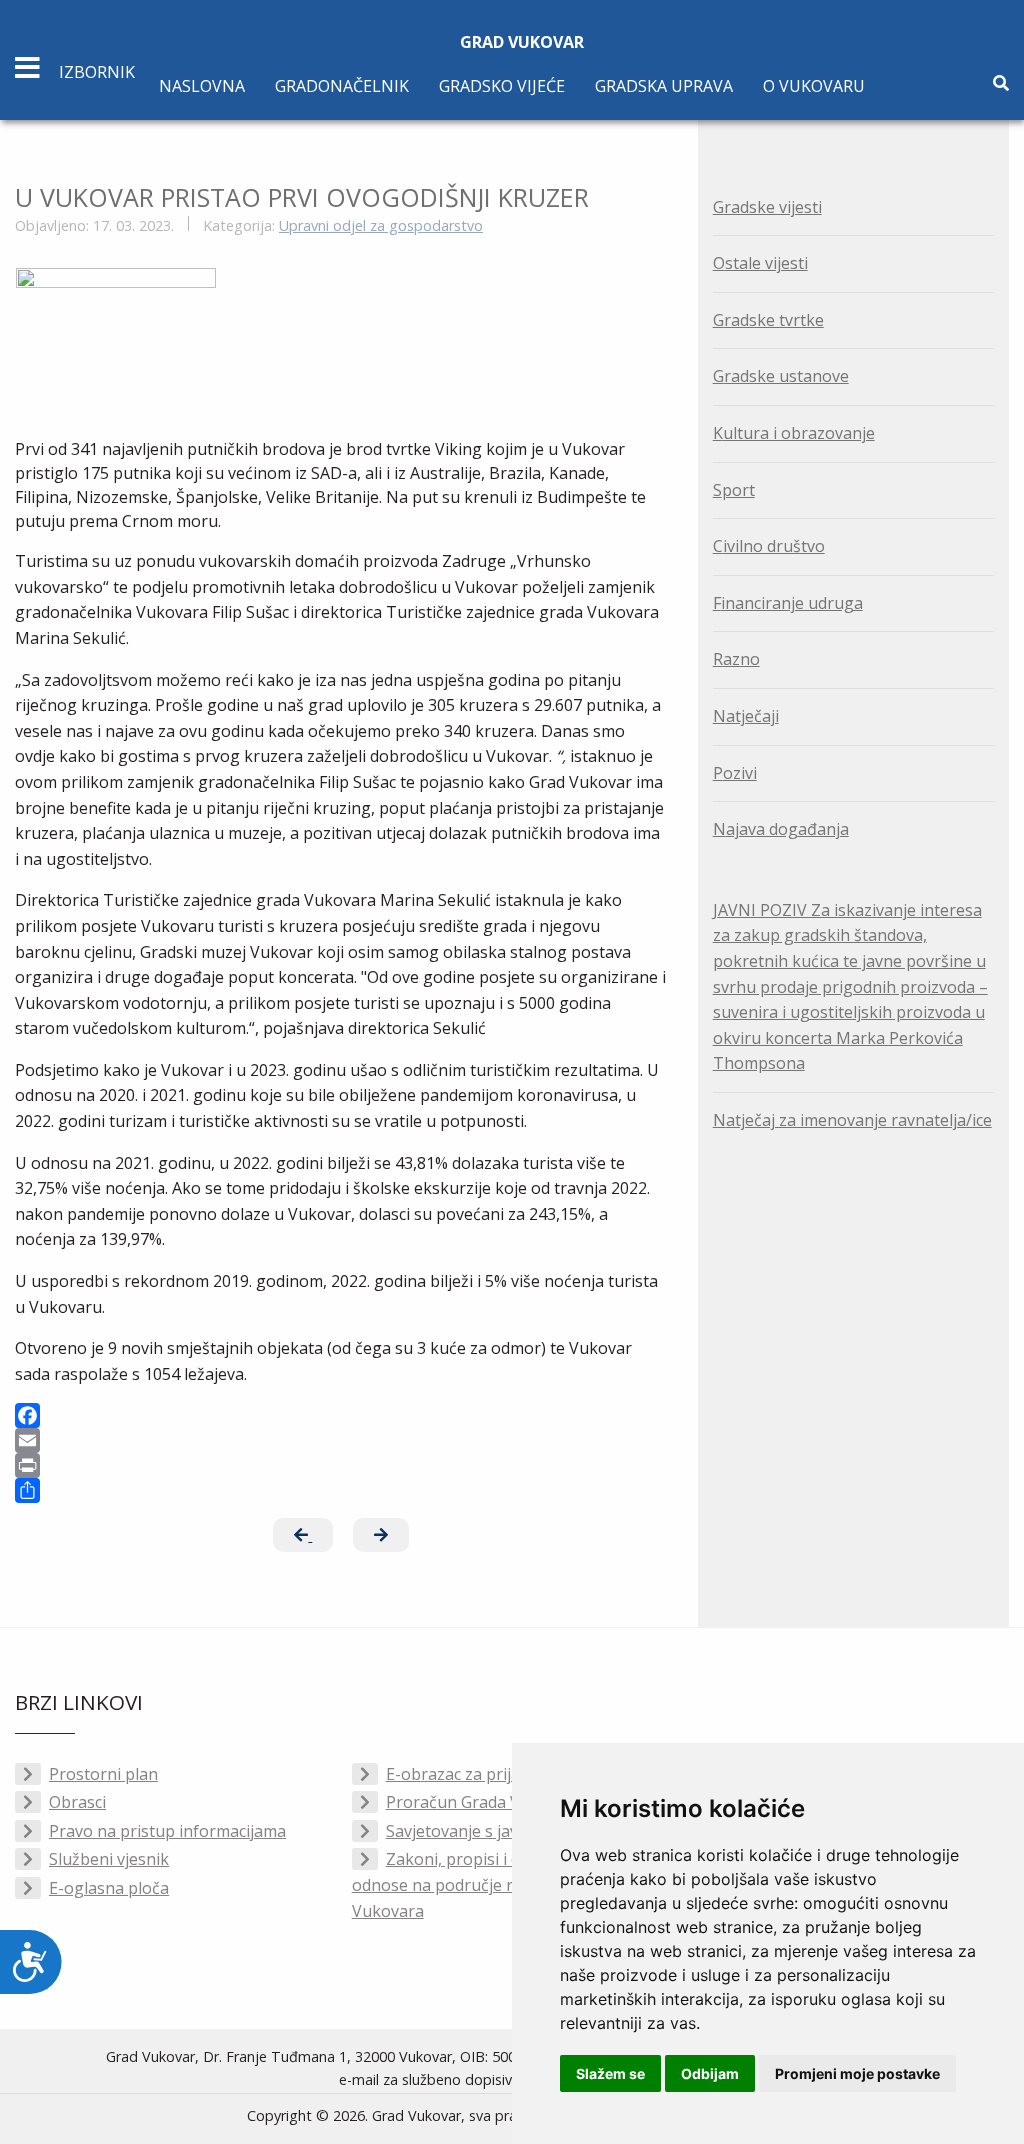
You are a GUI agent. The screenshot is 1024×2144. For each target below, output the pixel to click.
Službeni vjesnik (109, 1859)
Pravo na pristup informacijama (167, 1831)
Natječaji (746, 716)
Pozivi (735, 773)
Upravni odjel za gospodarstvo (381, 225)
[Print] (341, 1465)
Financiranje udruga (788, 603)
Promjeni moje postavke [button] (857, 2073)
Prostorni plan (103, 1774)
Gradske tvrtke (768, 320)
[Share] (341, 1490)
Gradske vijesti (767, 207)
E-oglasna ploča (109, 1888)
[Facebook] (341, 1415)
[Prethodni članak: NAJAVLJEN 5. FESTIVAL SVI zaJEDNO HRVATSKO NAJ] (303, 1535)
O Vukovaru (814, 86)
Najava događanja (781, 829)
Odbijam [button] (710, 2073)
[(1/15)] (116, 334)
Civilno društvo (769, 546)
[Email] (341, 1440)
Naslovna (202, 86)
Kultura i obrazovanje (794, 433)
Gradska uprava (664, 86)
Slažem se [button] (610, 2073)
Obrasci (77, 1802)
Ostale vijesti (760, 263)
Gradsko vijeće (502, 86)
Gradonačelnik (342, 86)
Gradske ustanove (781, 376)
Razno (736, 659)
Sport (734, 490)
